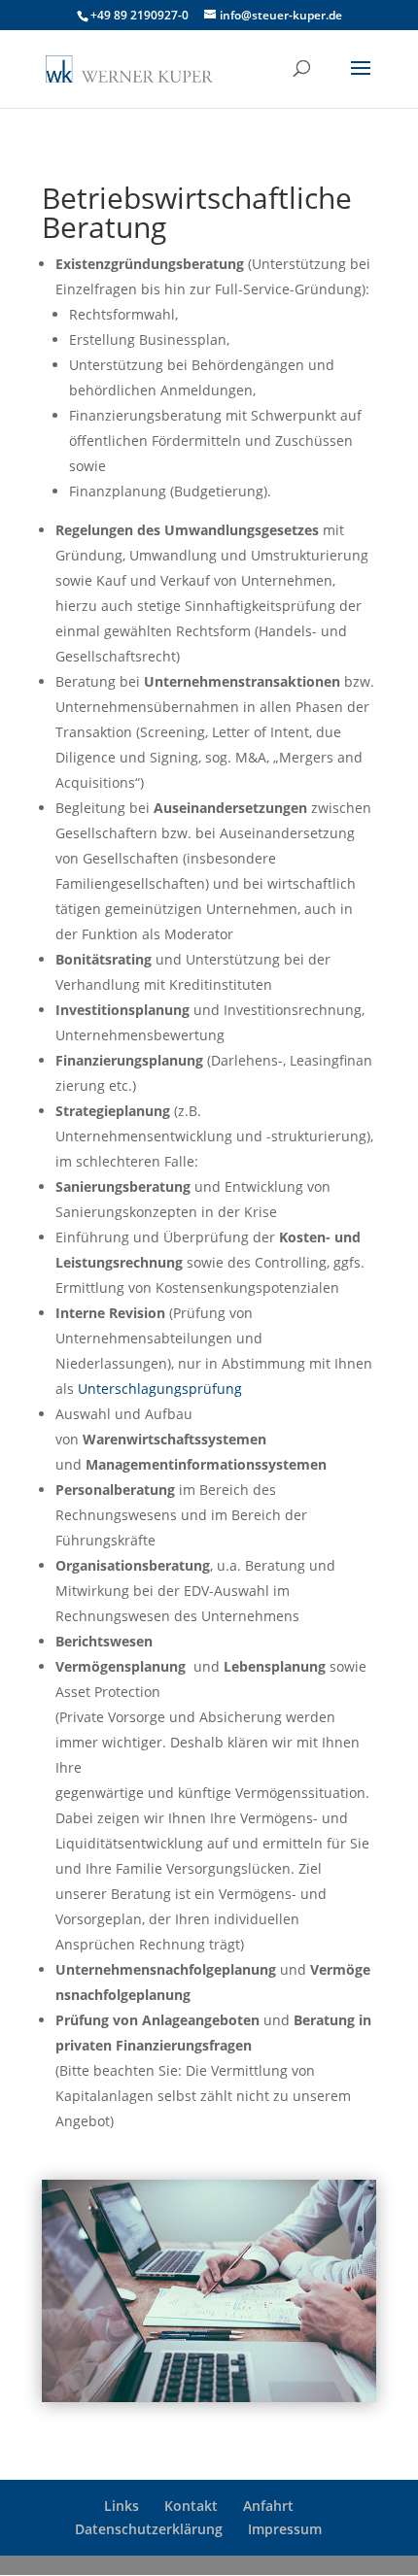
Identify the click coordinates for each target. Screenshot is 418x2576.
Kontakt (191, 2506)
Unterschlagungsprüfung (160, 1389)
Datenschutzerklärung (149, 2529)
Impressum (285, 2529)
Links (122, 2506)
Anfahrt (268, 2506)
